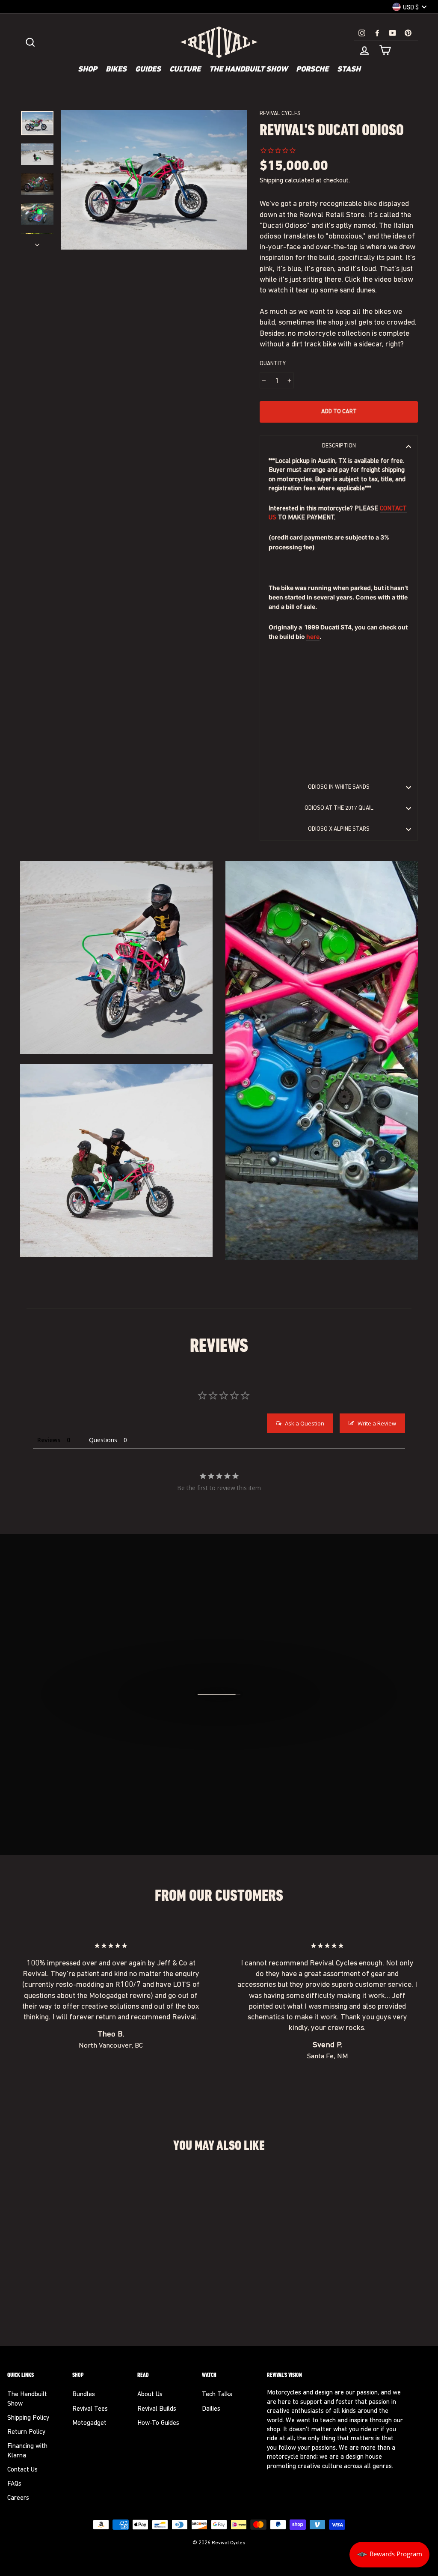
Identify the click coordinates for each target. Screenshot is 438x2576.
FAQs (14, 2484)
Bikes (116, 70)
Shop (87, 70)
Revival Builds (157, 2409)
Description (339, 446)
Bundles (84, 2395)
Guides (148, 70)
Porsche (312, 70)
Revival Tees (90, 2409)
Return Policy (26, 2432)
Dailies (211, 2409)
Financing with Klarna (27, 2451)
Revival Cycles (280, 114)
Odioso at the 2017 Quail (339, 808)
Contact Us (22, 2470)
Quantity (273, 364)
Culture (185, 70)
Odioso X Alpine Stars (339, 829)
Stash (349, 70)
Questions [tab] (103, 1440)
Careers (18, 2498)
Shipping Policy (28, 2418)
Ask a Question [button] (305, 1423)
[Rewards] (389, 2555)
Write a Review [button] (377, 1423)
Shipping (271, 181)
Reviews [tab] (49, 1440)
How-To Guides (158, 2423)
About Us (150, 2395)
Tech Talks (217, 2395)
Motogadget (89, 2423)
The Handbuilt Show (248, 70)
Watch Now (223, 1741)
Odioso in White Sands (339, 787)
